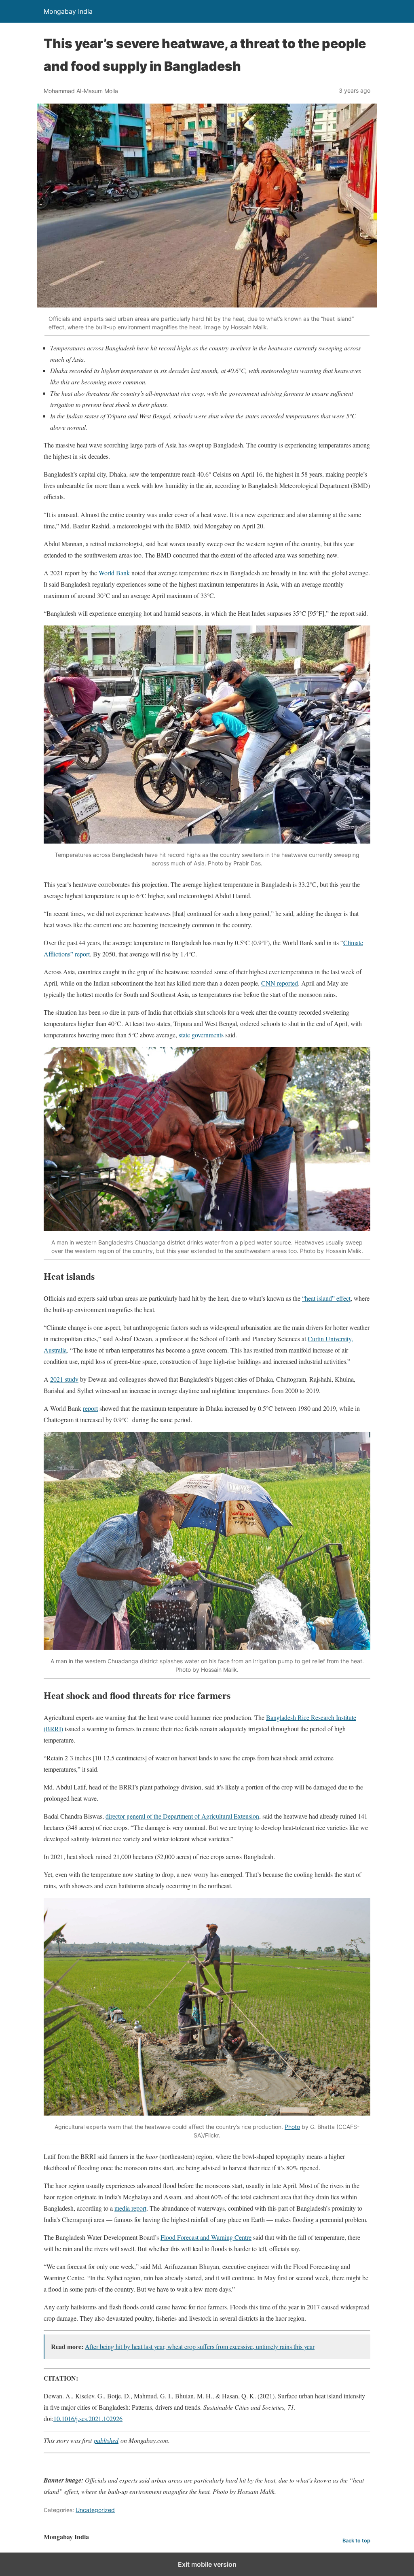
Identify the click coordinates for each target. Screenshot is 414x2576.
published (106, 2440)
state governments (201, 1035)
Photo (292, 2127)
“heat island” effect (326, 1298)
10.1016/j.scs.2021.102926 (88, 2418)
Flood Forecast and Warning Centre (206, 2237)
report (90, 1408)
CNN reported (280, 983)
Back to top (356, 2541)
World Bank (114, 573)
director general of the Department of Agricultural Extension (182, 1816)
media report (130, 2208)
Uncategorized (95, 2510)
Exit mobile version (207, 2564)
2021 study (64, 1379)
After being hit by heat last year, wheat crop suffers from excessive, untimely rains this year (200, 2346)
